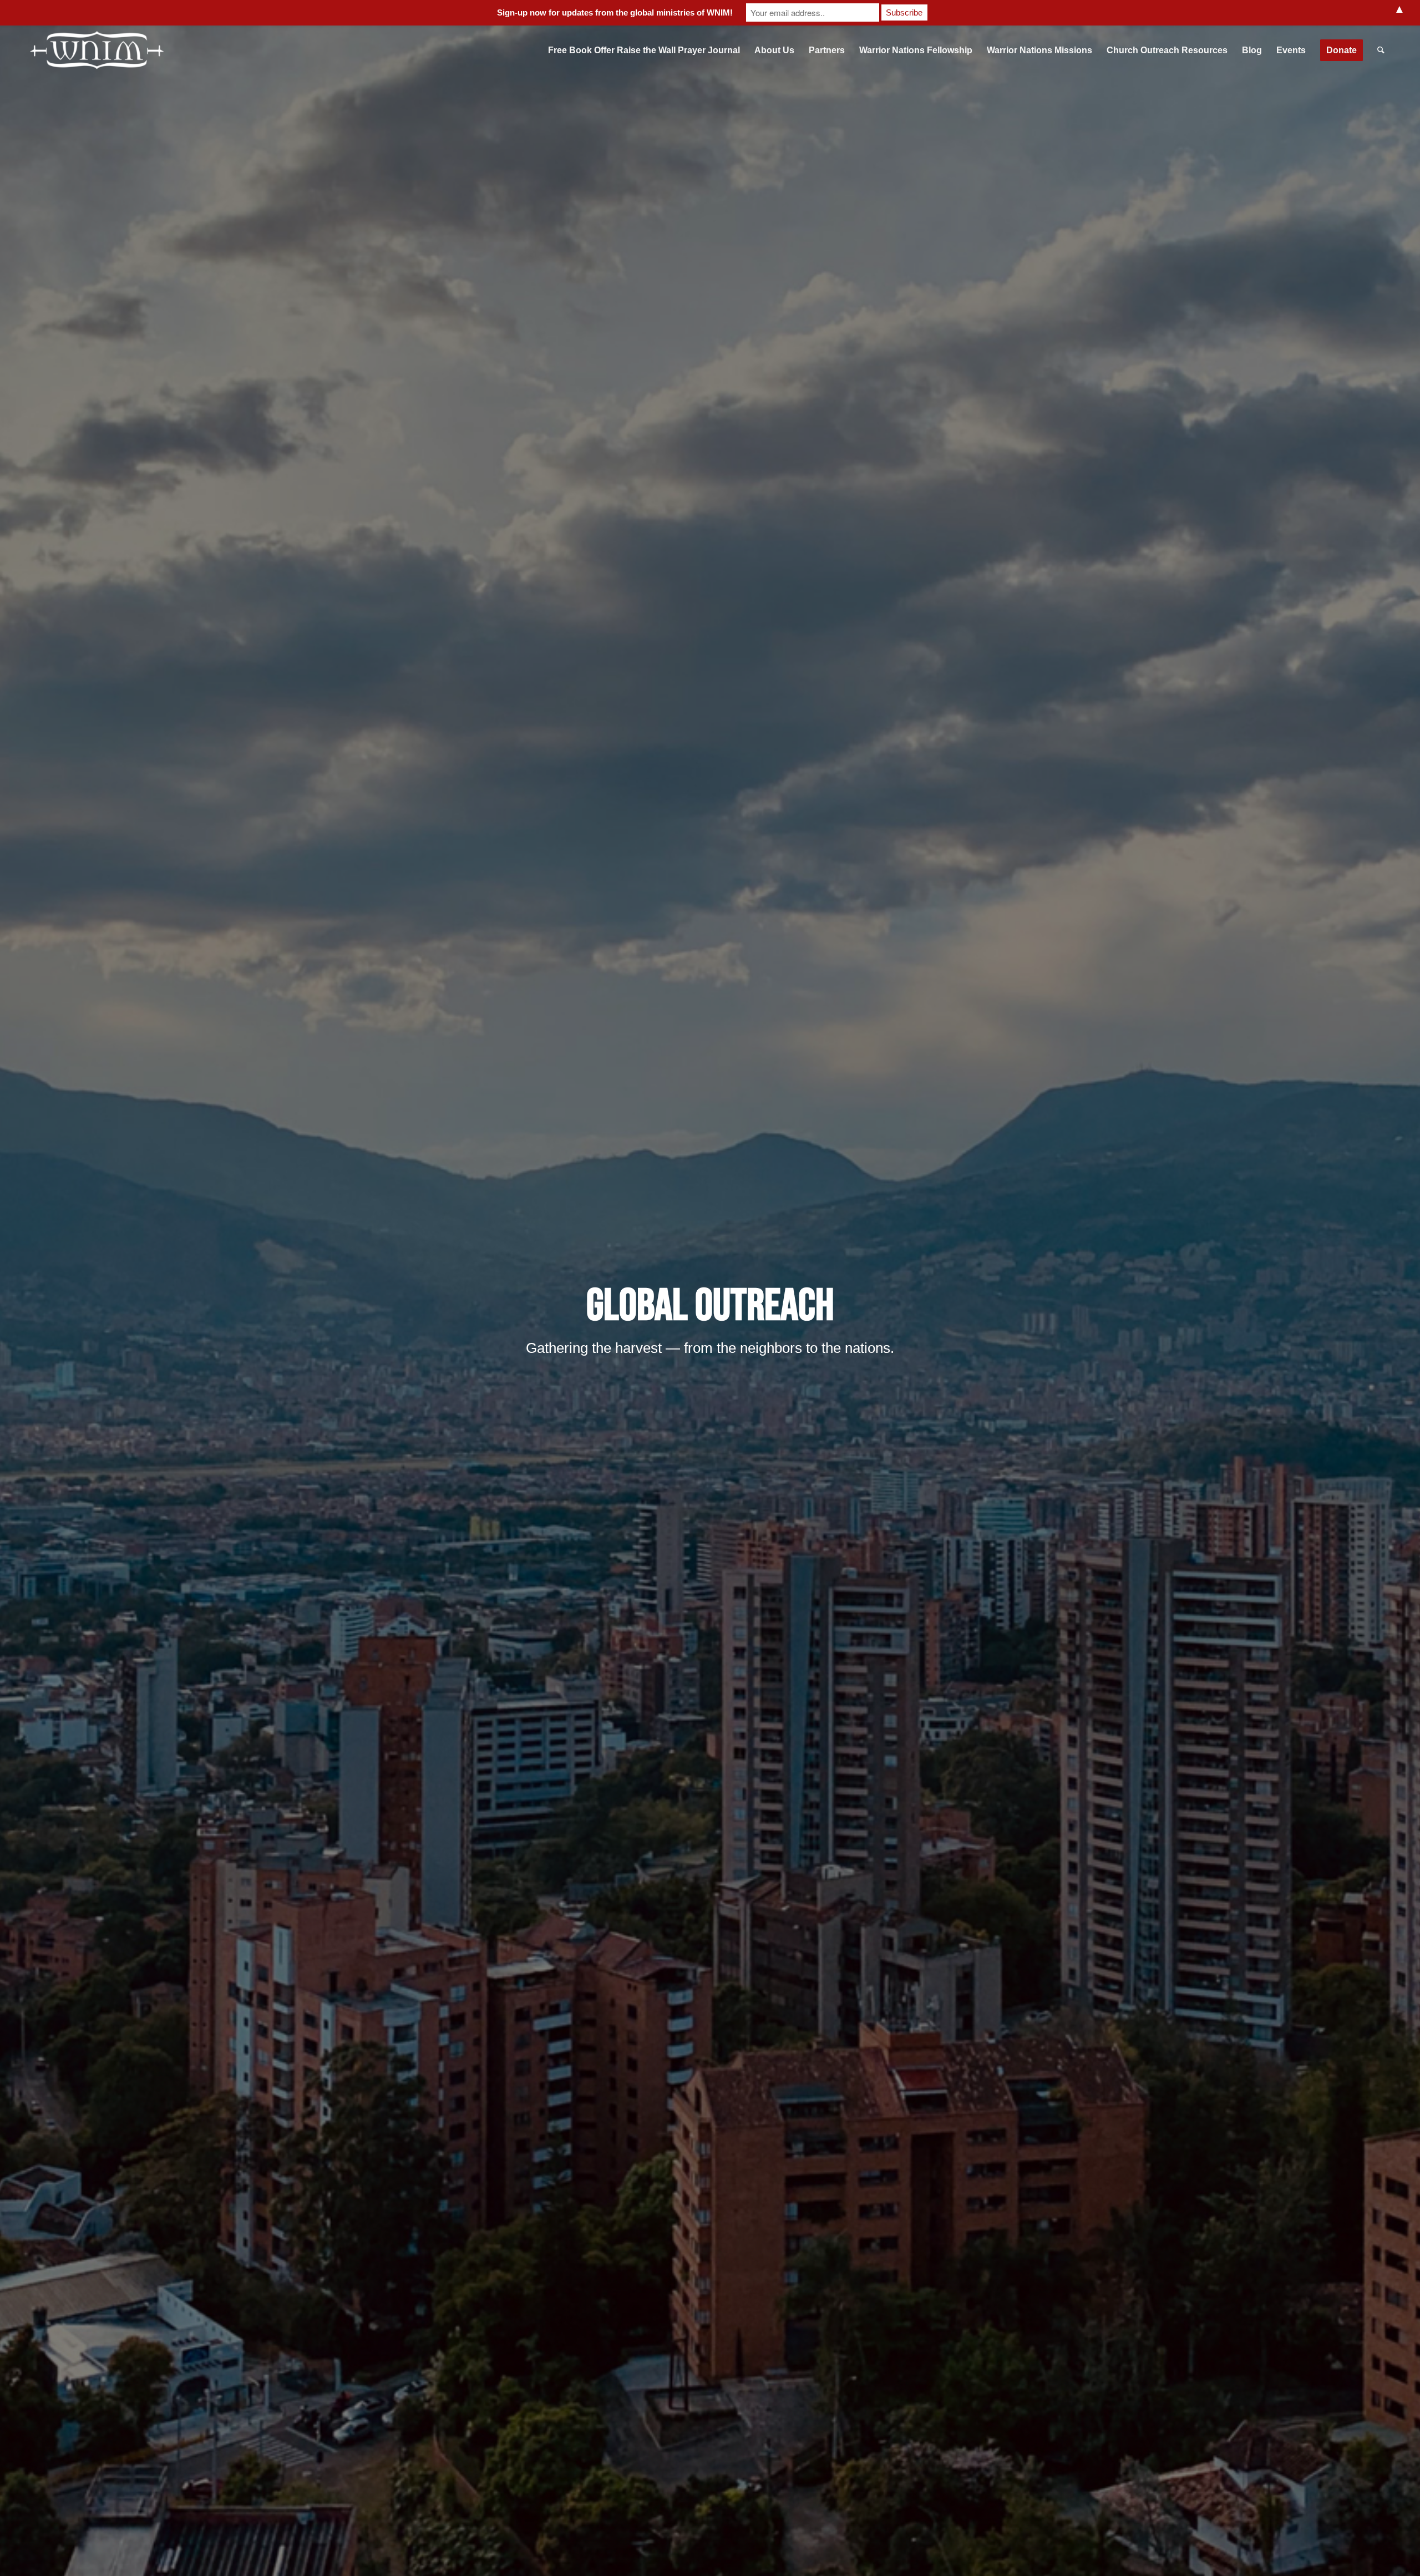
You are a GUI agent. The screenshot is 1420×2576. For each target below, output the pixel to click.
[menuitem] (644, 50)
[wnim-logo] (98, 50)
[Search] (1381, 50)
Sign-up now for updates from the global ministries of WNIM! (615, 12)
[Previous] (25, 1314)
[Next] (1395, 1314)
